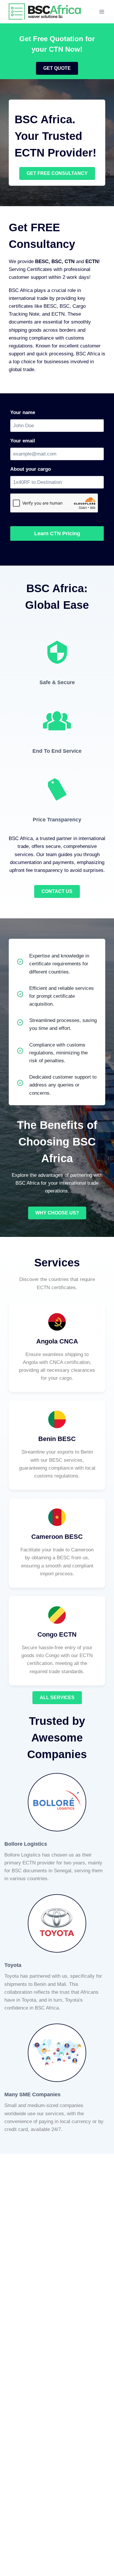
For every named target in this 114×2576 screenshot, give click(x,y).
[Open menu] (102, 12)
